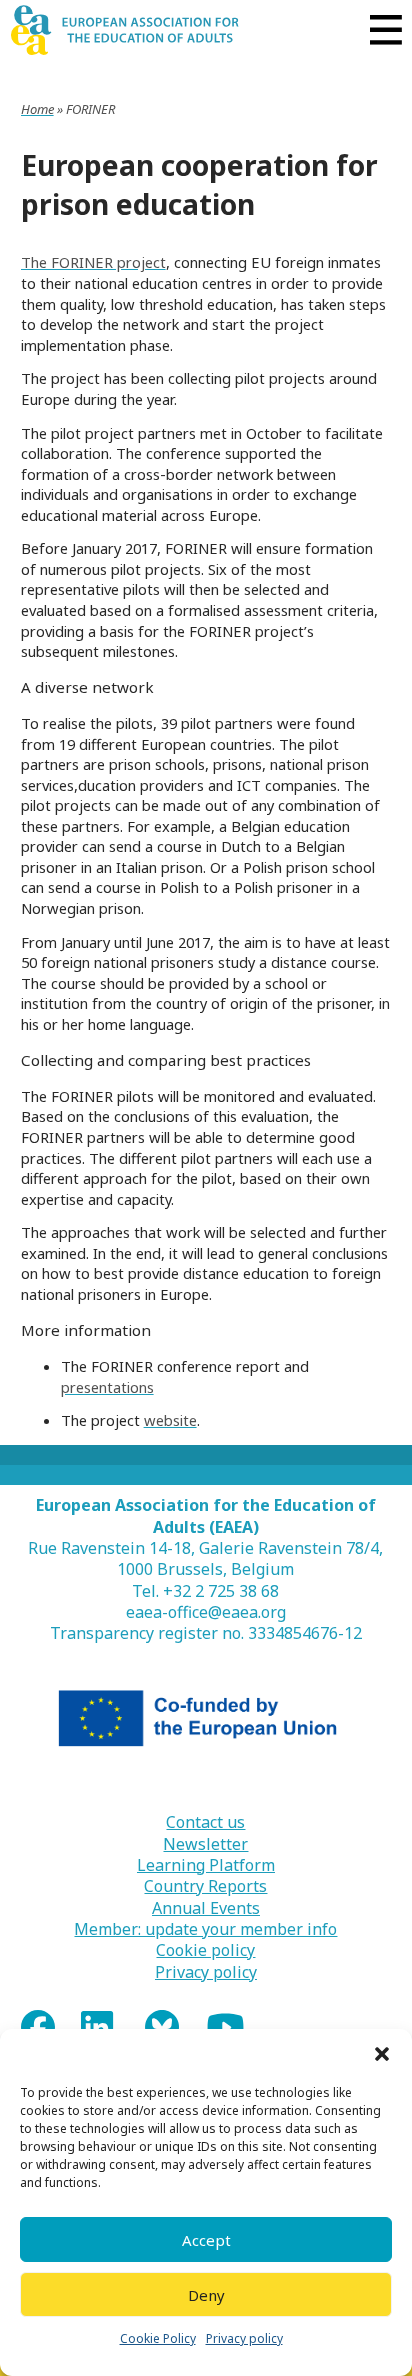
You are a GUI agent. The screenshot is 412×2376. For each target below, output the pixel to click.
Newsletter (205, 1844)
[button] (382, 2054)
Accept (206, 2240)
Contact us (205, 1822)
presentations (107, 1387)
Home (37, 109)
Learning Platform (206, 1865)
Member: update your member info (205, 1929)
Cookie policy (205, 1950)
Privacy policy (244, 2338)
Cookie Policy (158, 2338)
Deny (206, 2295)
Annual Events (206, 1908)
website (170, 1420)
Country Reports (205, 1886)
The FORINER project (93, 262)
